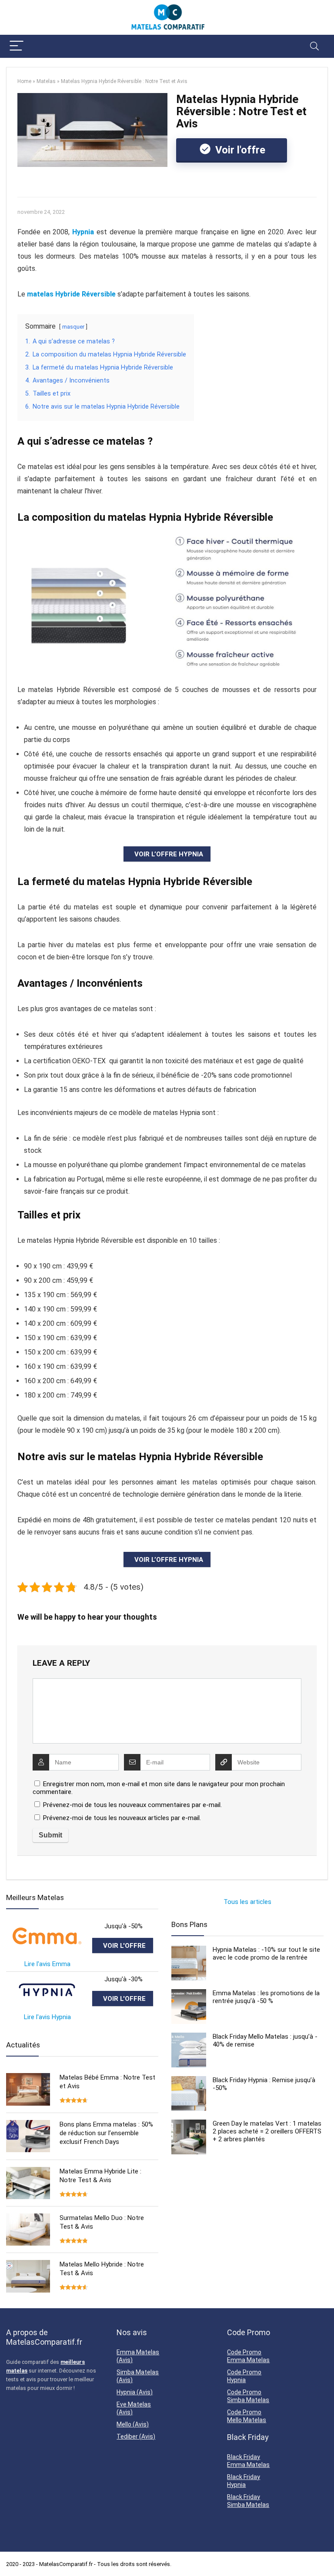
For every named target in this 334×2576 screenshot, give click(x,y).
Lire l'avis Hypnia (47, 2017)
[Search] (314, 46)
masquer (73, 327)
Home (24, 81)
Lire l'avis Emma (47, 1964)
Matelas (46, 81)
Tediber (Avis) (136, 2436)
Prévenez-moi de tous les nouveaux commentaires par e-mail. (132, 1805)
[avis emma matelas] (47, 1926)
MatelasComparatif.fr (66, 2564)
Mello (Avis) (133, 2424)
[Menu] (17, 46)
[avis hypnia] (47, 1979)
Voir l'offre (239, 150)
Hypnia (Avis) (135, 2392)
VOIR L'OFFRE (124, 1946)
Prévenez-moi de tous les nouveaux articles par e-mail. (122, 1818)
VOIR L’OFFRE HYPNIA (169, 854)
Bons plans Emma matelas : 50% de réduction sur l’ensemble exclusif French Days (106, 2133)
